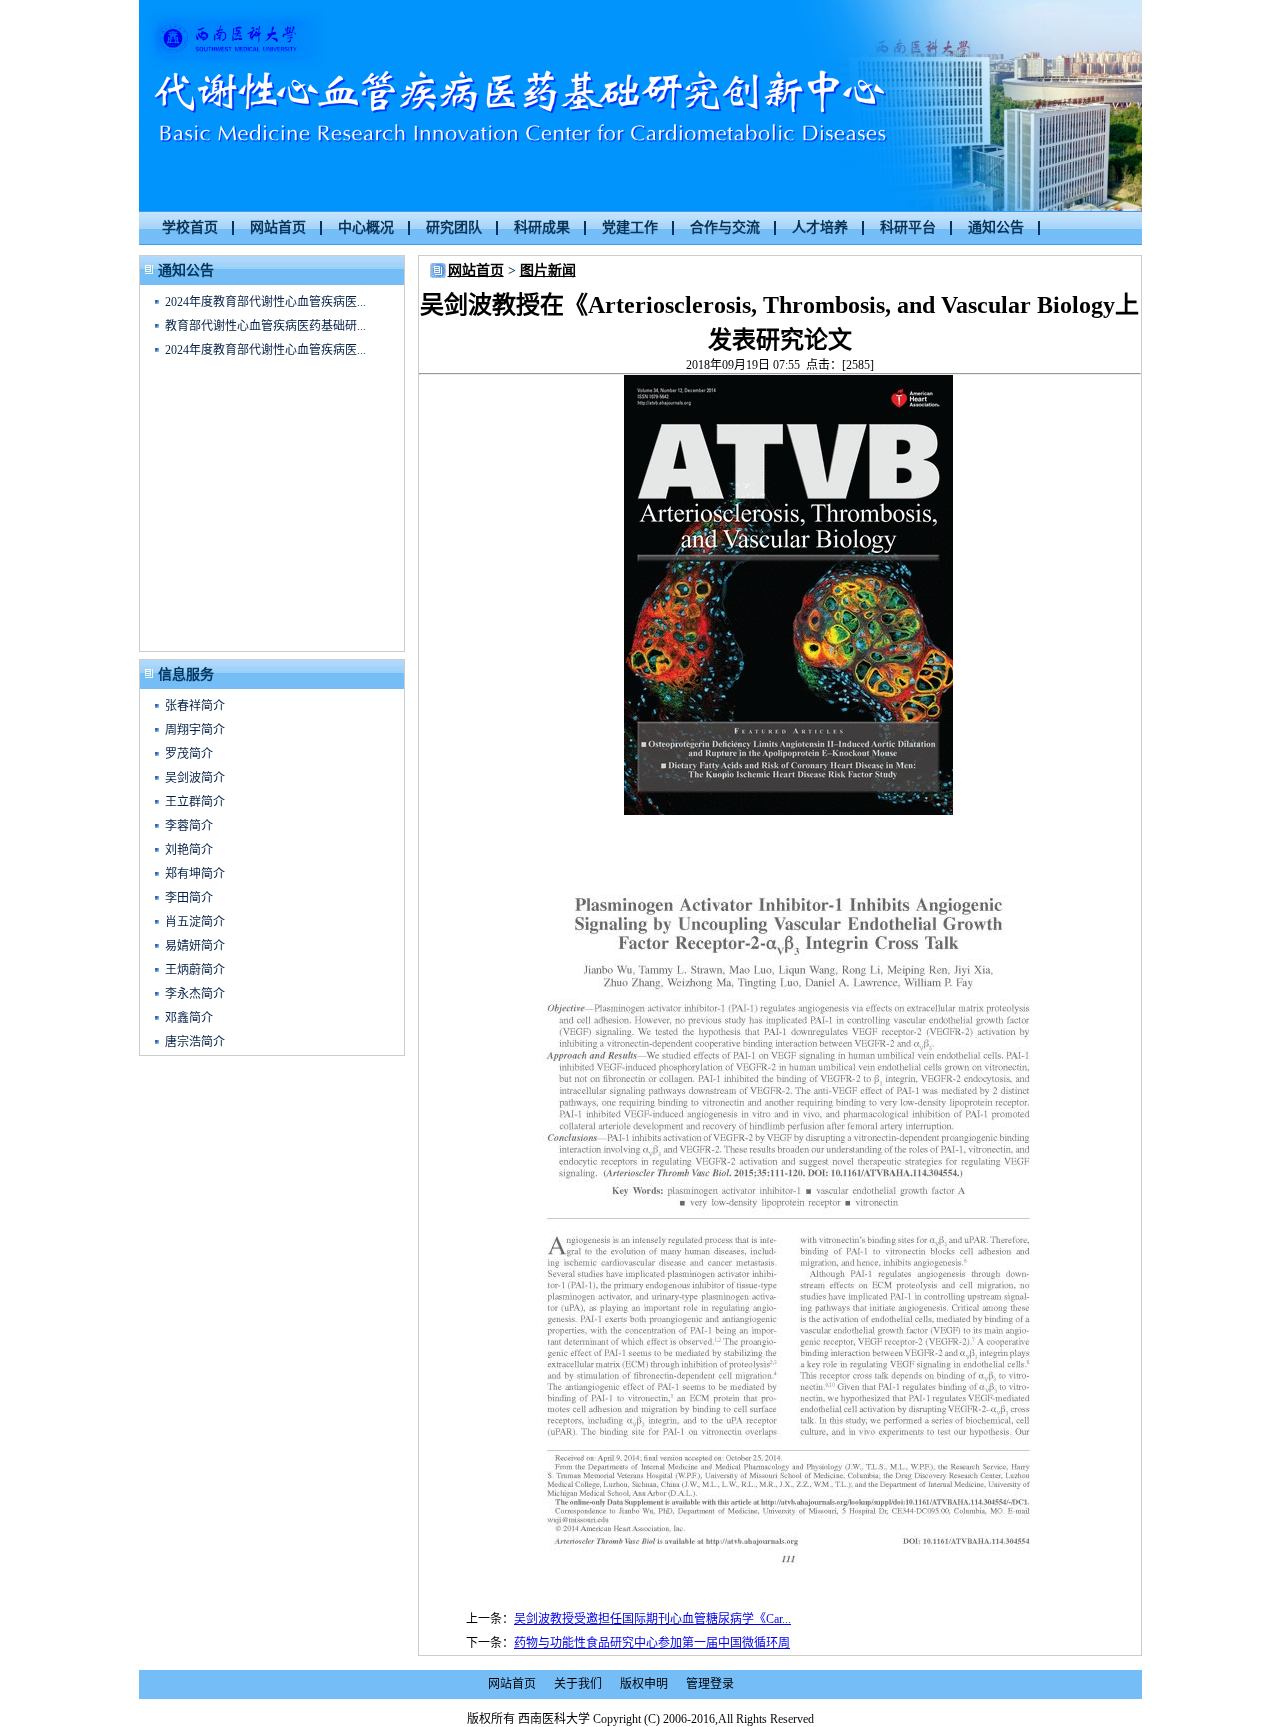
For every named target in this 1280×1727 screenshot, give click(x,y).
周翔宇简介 (195, 730)
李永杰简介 (195, 994)
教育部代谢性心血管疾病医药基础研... (265, 326)
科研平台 (908, 227)
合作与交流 (725, 227)
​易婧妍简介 (195, 946)
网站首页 (278, 227)
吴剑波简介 (195, 778)
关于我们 (578, 1684)
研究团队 (454, 227)
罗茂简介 (189, 754)
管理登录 (710, 1684)
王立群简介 (195, 802)
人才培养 (820, 227)
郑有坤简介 (195, 874)
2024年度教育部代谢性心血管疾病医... (265, 302)
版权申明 (644, 1684)
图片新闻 (548, 270)
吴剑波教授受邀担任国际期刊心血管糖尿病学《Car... (652, 1619)
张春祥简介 (195, 706)
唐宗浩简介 (195, 1042)
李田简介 (189, 898)
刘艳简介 (189, 850)
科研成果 (542, 227)
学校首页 (190, 227)
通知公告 (996, 227)
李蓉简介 (189, 826)
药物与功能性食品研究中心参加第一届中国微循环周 (652, 1643)
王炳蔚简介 (195, 970)
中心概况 (366, 227)
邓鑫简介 (189, 1018)
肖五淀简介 (195, 922)
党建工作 (630, 227)
